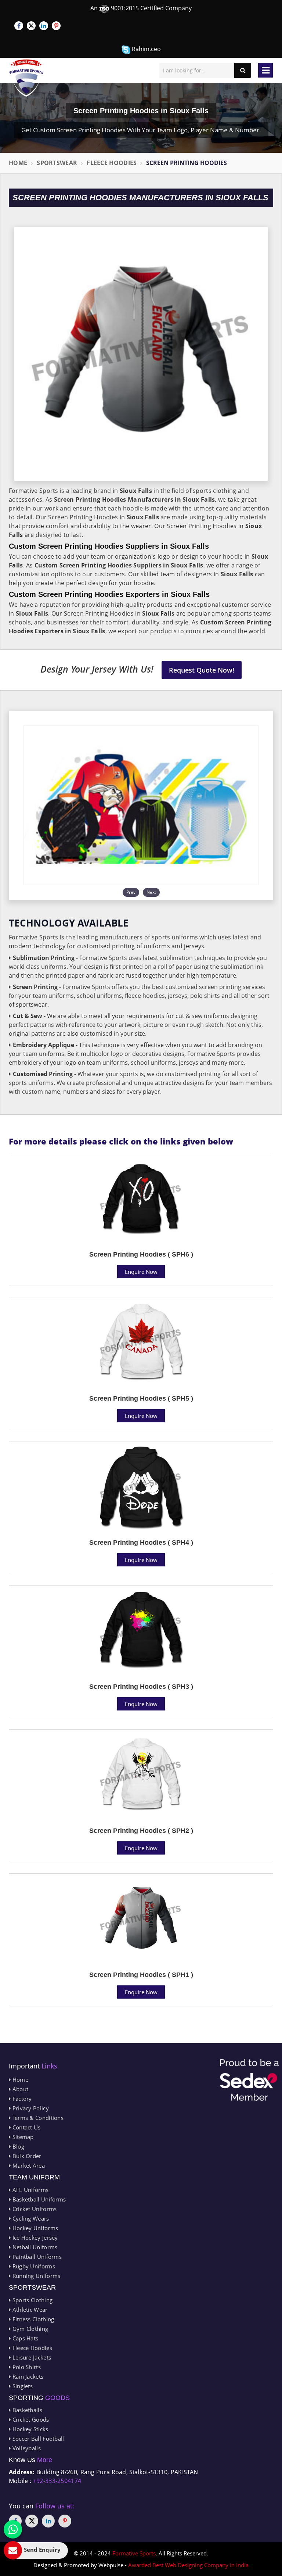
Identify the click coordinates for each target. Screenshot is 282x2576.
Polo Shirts (26, 2367)
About (19, 2089)
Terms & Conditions (37, 2118)
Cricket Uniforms (34, 2209)
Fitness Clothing (32, 2319)
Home (18, 163)
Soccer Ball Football (37, 2439)
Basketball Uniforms (38, 2199)
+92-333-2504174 (57, 2481)
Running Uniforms (35, 2276)
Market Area (28, 2165)
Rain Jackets (27, 2376)
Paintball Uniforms (36, 2257)
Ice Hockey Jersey (34, 2238)
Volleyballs (26, 2448)
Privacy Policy (30, 2108)
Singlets (22, 2386)
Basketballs (26, 2410)
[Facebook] (19, 26)
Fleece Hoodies (112, 163)
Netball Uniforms (34, 2247)
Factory (21, 2099)
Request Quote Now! (202, 670)
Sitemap (22, 2137)
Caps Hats (24, 2338)
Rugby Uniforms (33, 2266)
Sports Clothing (32, 2300)
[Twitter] (31, 26)
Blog (17, 2146)
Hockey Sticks (29, 2429)
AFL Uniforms (30, 2190)
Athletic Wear (29, 2310)
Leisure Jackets (31, 2357)
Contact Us (26, 2127)
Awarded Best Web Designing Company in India (188, 2565)
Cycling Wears (30, 2218)
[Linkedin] (44, 26)
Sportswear (57, 163)
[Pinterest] (56, 26)
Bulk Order (26, 2156)
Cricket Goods (30, 2419)
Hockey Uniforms (34, 2228)
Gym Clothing (29, 2329)
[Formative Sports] (26, 78)
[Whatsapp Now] (13, 2529)
